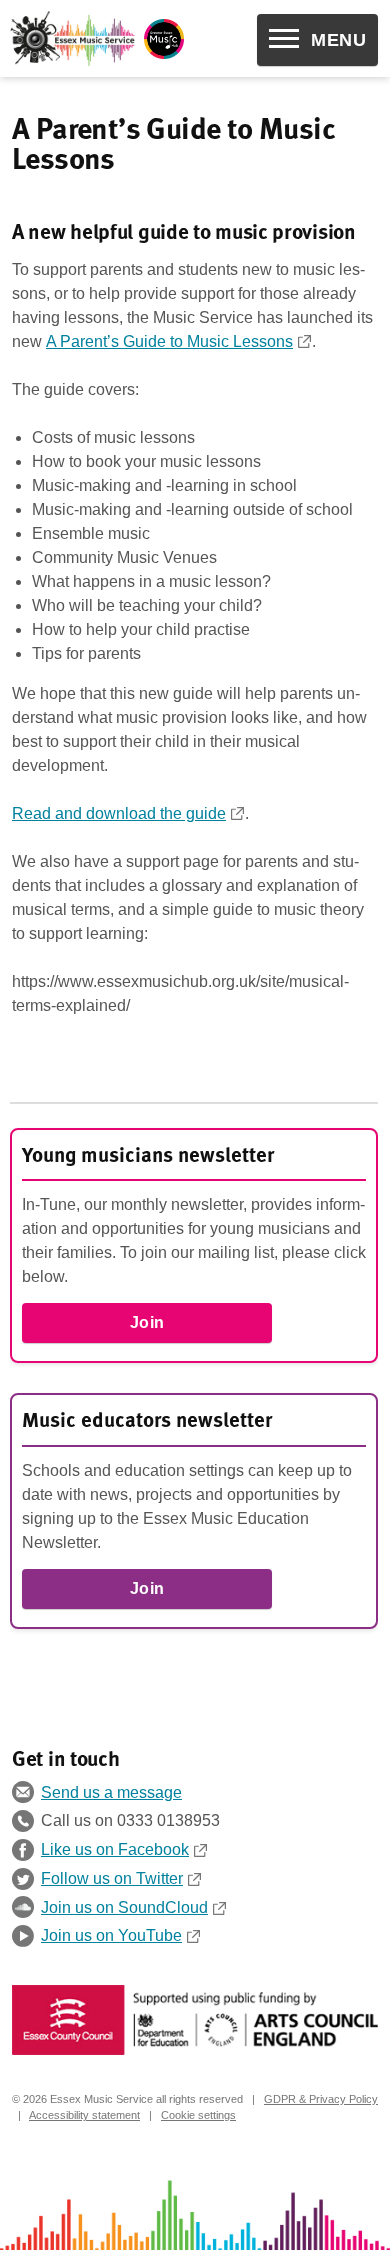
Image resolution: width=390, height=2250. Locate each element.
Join (147, 1322)
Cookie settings (198, 2115)
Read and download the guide (119, 813)
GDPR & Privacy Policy (321, 2099)
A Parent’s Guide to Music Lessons (169, 341)
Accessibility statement (84, 2115)
